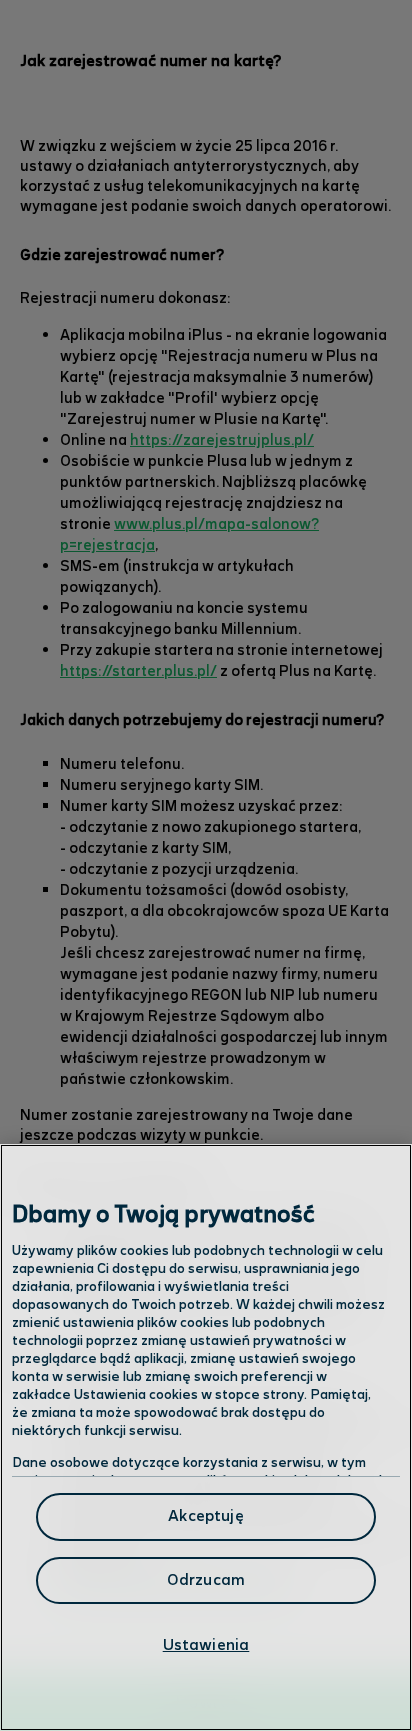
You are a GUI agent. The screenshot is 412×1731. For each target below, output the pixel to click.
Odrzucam (206, 1580)
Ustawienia (206, 1645)
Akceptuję (205, 1516)
